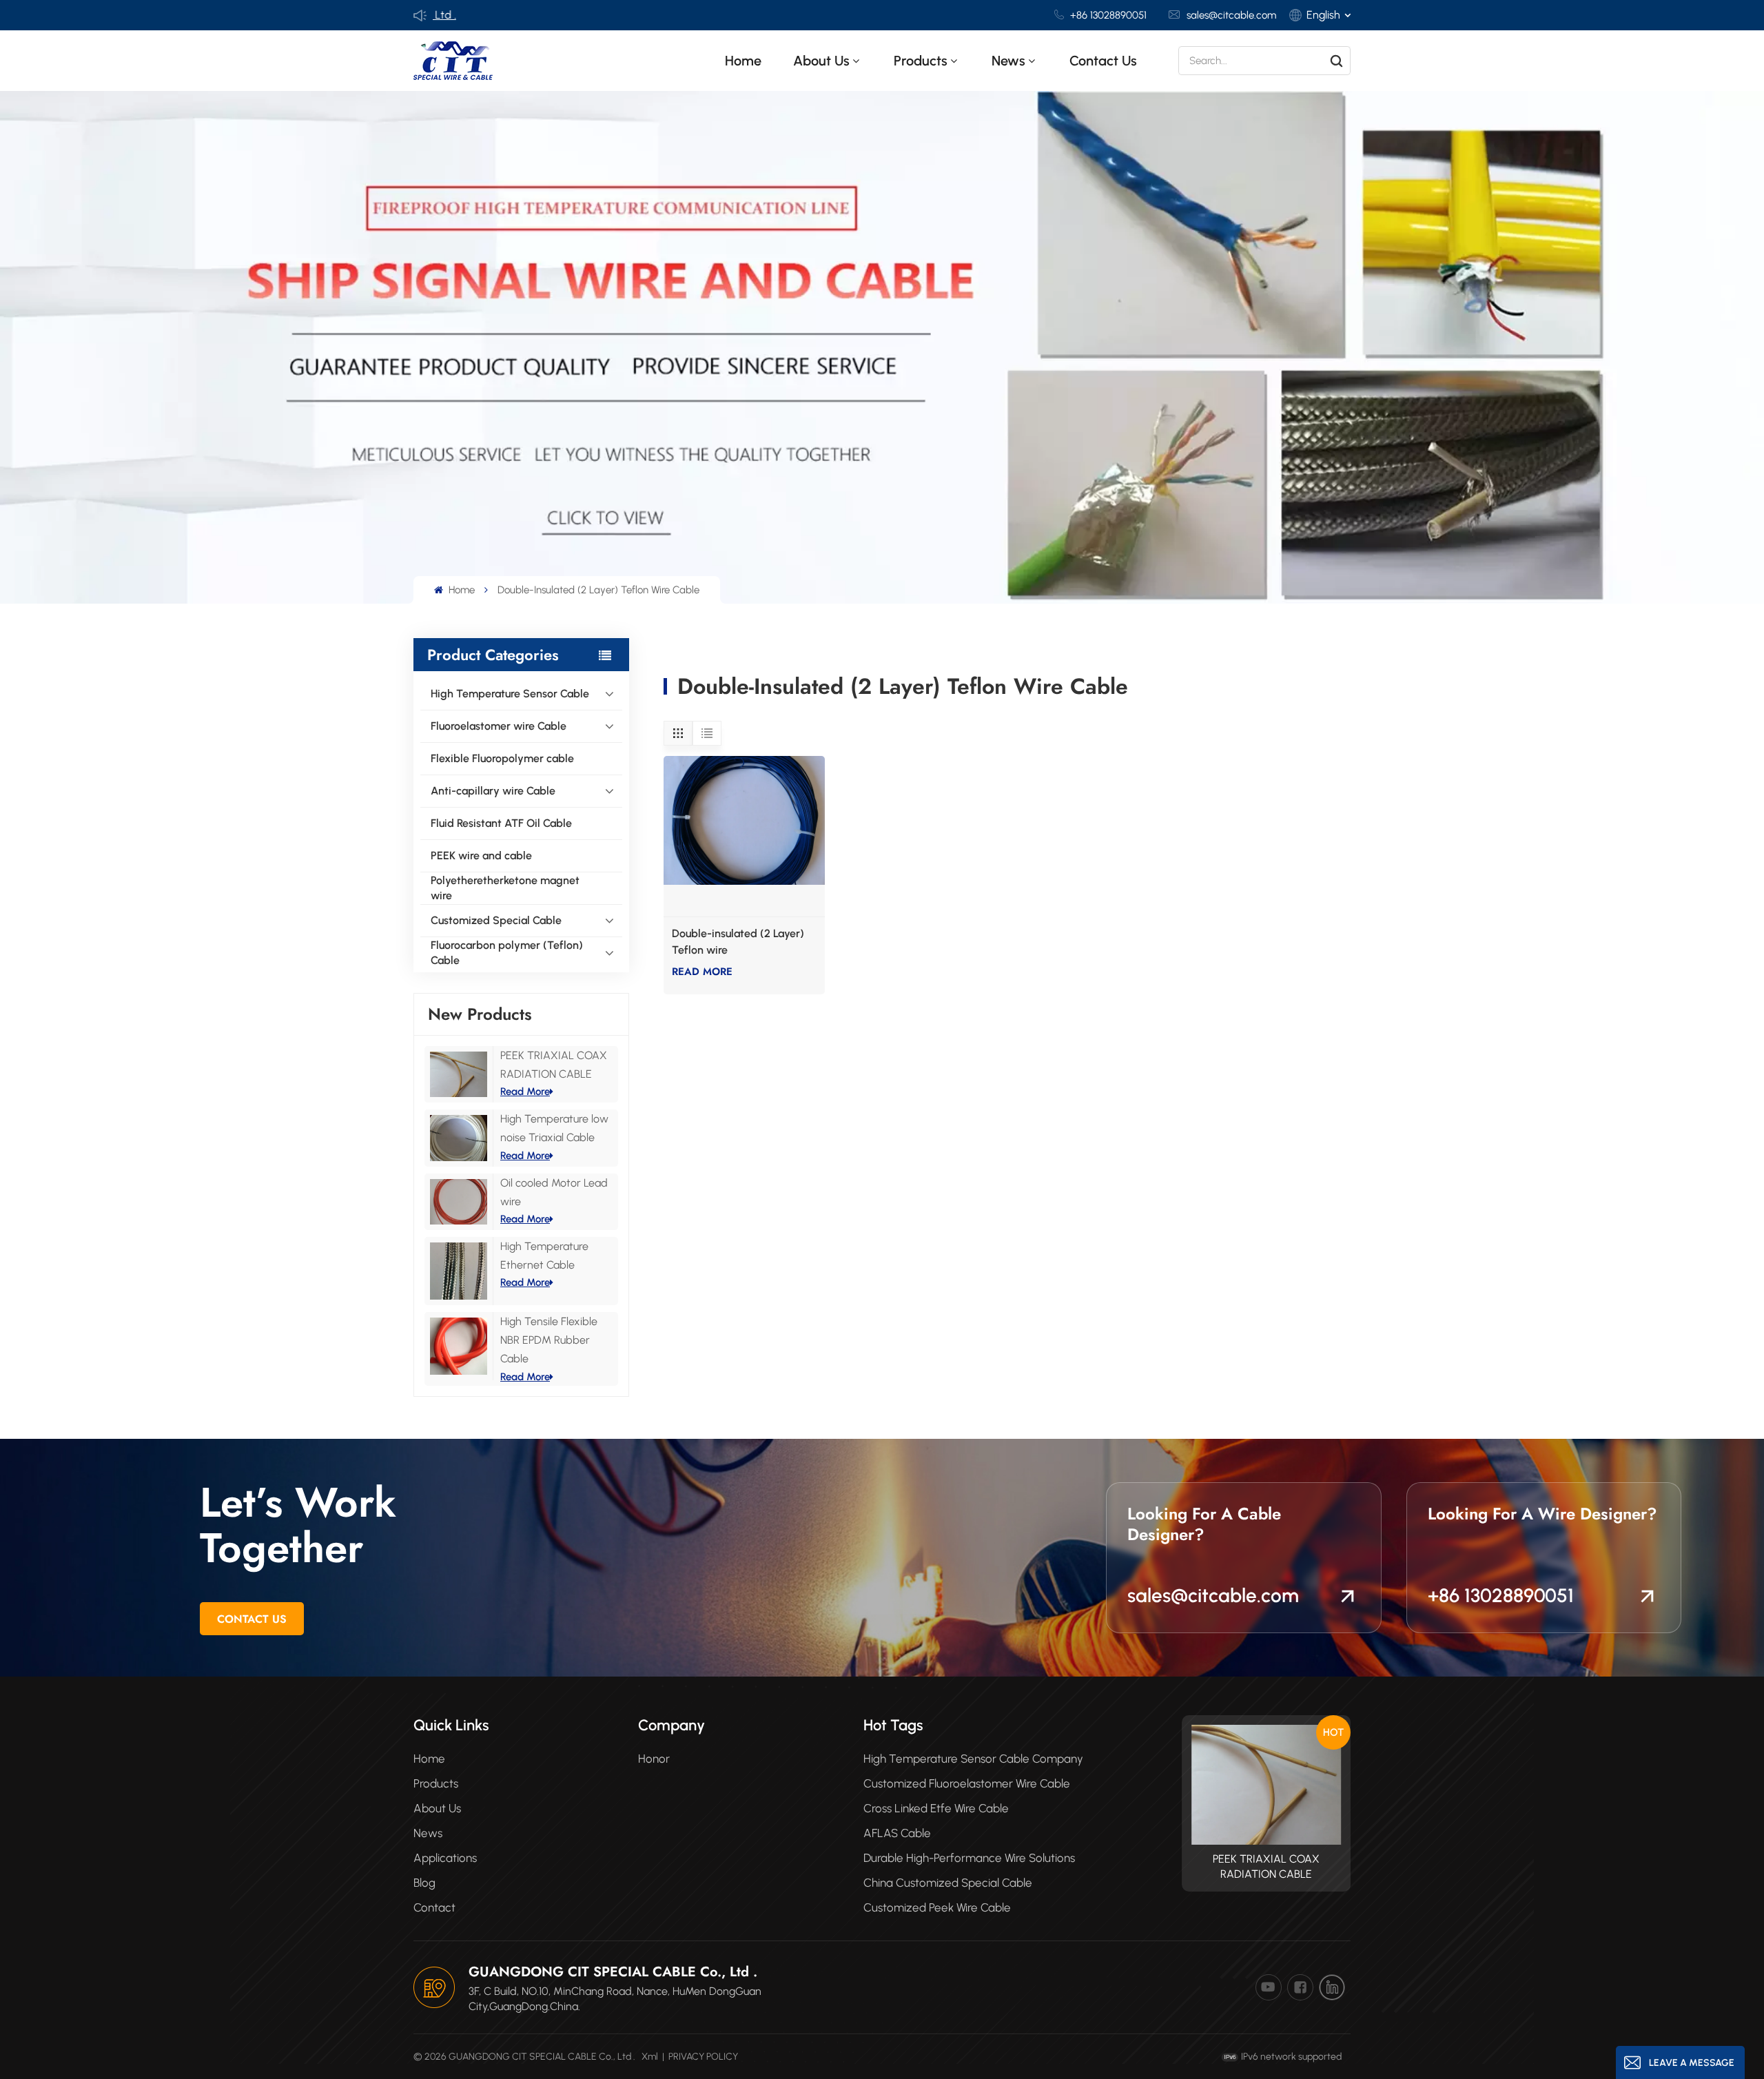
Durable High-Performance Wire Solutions (969, 1858)
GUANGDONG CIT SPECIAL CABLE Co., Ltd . (613, 1972)
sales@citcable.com (1231, 15)
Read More (525, 1092)
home (429, 1759)
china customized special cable (948, 1883)
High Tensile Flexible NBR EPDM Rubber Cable (549, 1340)
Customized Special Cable (496, 920)
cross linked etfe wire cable (936, 1808)
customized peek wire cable (937, 1907)
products (921, 61)
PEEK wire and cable (481, 856)
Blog (424, 1883)
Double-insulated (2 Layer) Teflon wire (738, 942)
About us (821, 61)
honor (654, 1759)
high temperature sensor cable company (973, 1759)
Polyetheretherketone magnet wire (505, 888)
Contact (434, 1907)
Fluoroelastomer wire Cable (499, 726)
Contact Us (252, 1619)
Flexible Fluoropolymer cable (502, 758)
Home (743, 61)
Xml (650, 2057)
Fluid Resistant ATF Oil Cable (501, 823)
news (1008, 61)
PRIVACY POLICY (703, 2057)
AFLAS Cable (897, 1833)
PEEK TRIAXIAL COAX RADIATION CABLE (1266, 1866)
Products (436, 1783)
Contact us (1103, 61)
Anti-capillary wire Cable (493, 791)
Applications (445, 1858)
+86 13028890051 (1108, 15)
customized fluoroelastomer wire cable (967, 1783)
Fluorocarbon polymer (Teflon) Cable (507, 953)
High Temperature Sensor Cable (510, 694)
